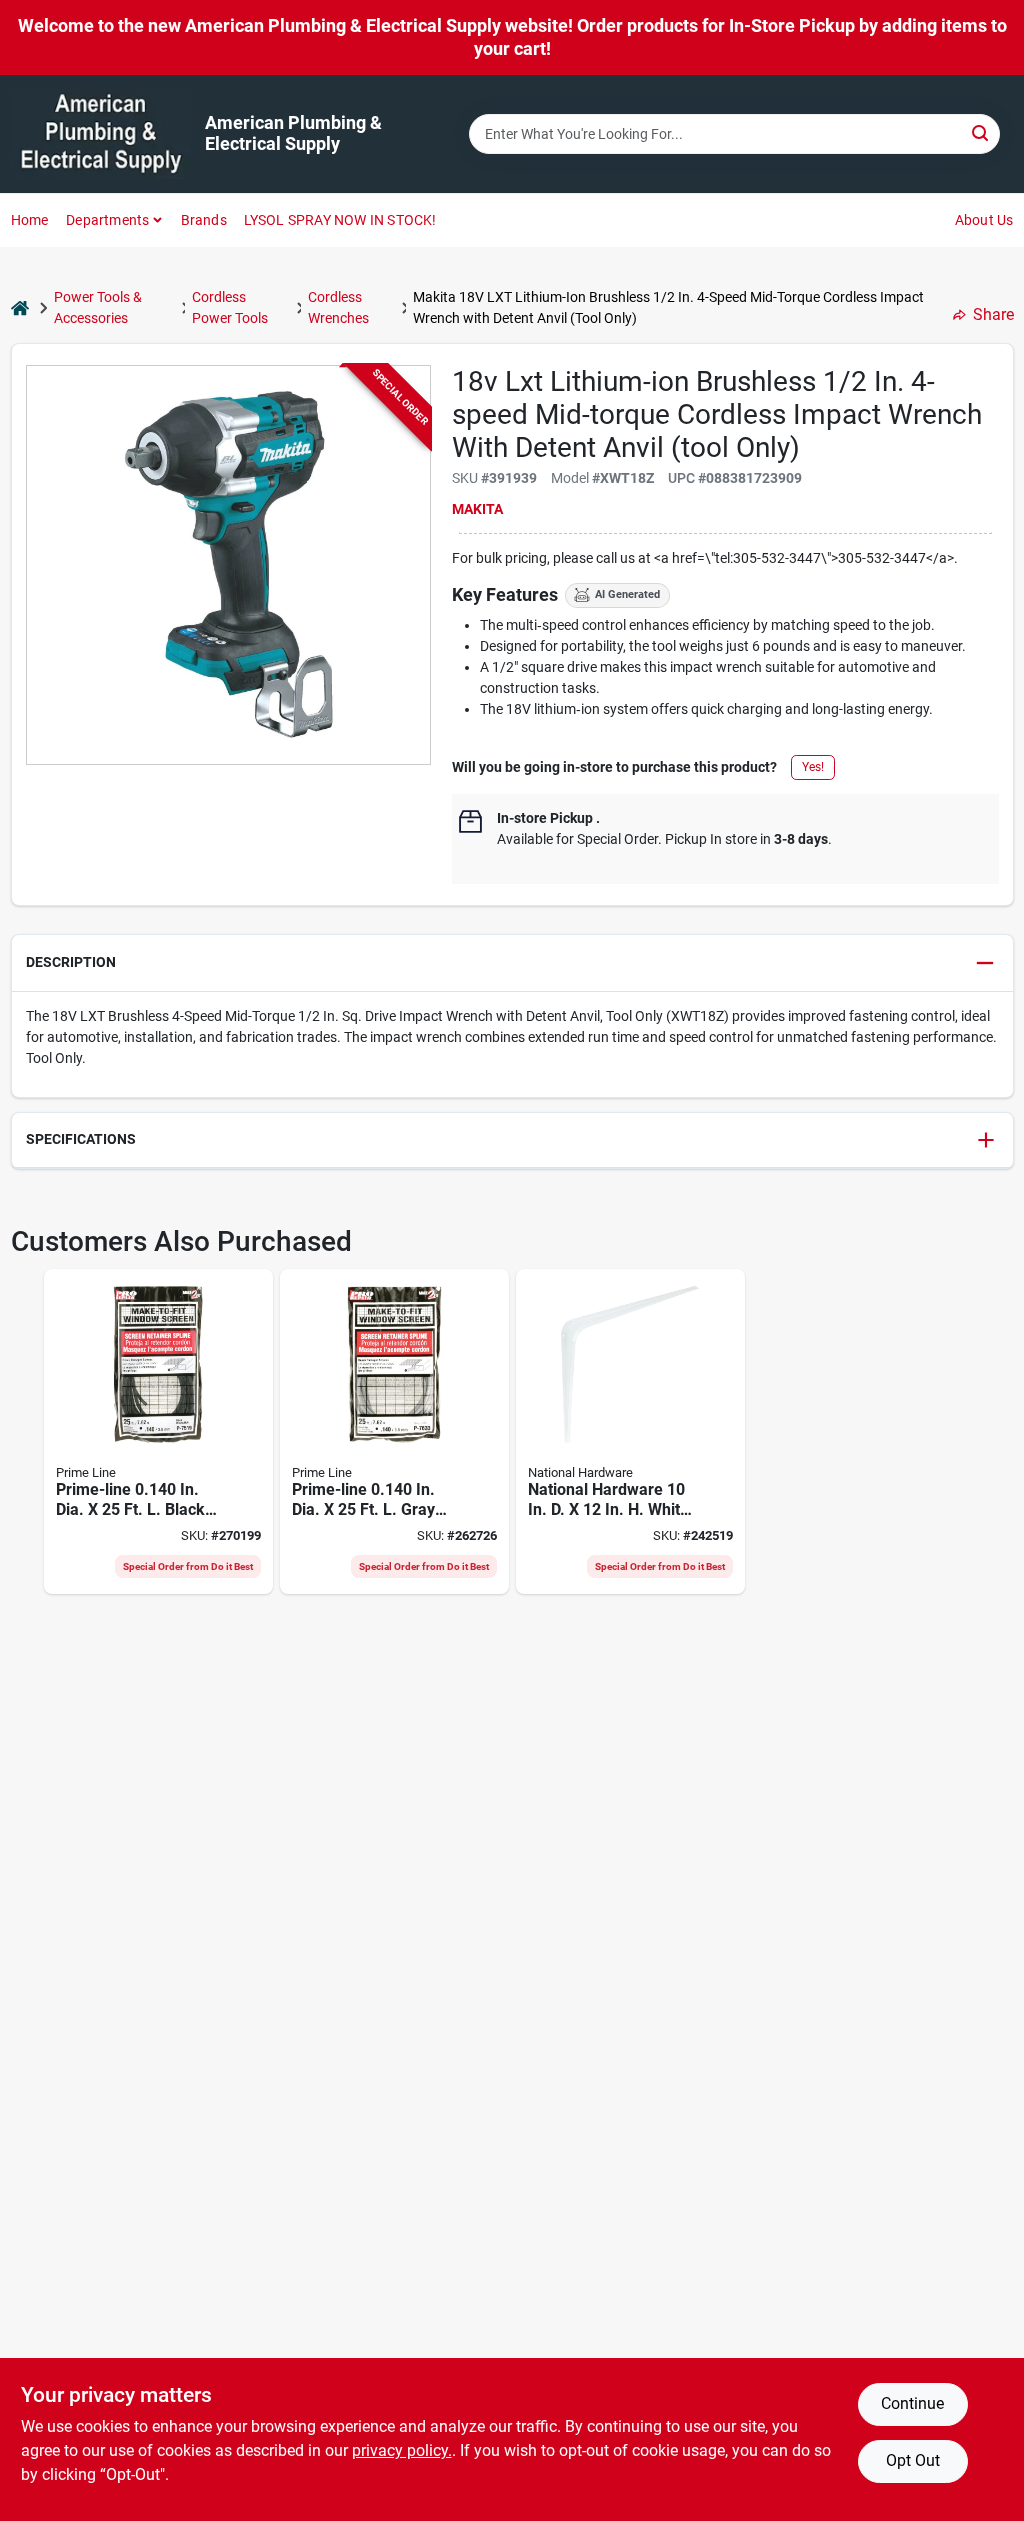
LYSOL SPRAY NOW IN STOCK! (340, 220)
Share (993, 314)
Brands (204, 220)
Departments (107, 220)
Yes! (813, 767)
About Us (984, 220)
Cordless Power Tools (230, 307)
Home (30, 220)
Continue (912, 2403)
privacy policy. (402, 2450)
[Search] (981, 132)
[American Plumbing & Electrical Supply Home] (101, 134)
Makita (477, 509)
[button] (512, 963)
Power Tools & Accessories (98, 307)
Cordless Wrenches (338, 307)
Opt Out (913, 2460)
